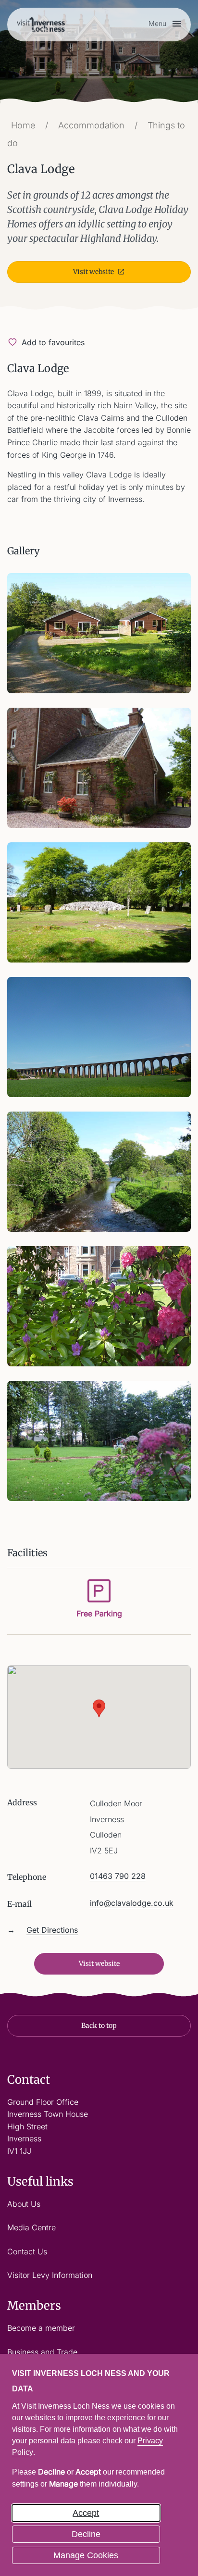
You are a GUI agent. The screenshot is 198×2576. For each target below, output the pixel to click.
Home (23, 125)
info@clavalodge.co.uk (132, 1903)
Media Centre (31, 2227)
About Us (24, 2204)
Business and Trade (42, 2352)
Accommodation (91, 125)
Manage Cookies (86, 2555)
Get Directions (52, 1930)
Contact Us (27, 2251)
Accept (86, 2513)
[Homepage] (41, 24)
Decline (86, 2534)
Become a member (41, 2328)
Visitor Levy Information (50, 2275)
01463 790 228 (118, 1876)
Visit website (93, 272)
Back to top (99, 2026)
